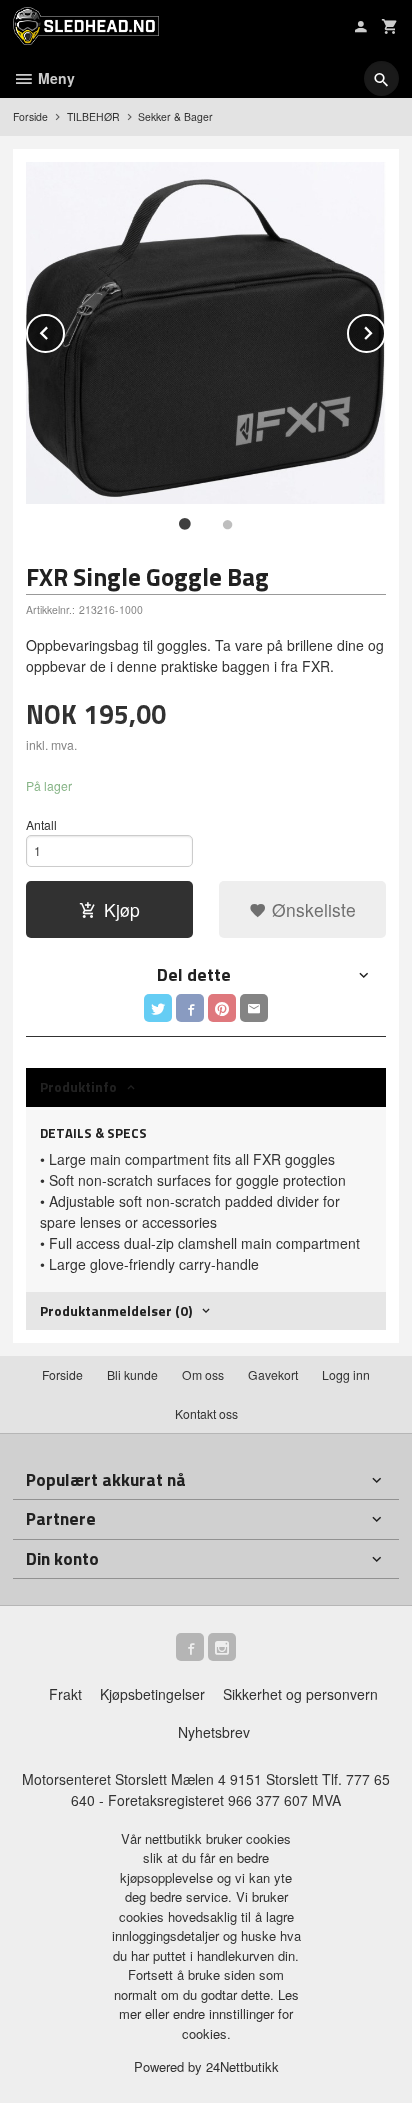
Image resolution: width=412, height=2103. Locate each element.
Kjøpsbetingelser (152, 1694)
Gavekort (273, 1374)
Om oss (203, 1374)
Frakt (65, 1694)
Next (385, 329)
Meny (54, 78)
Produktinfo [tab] (78, 1086)
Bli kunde (132, 1374)
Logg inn (346, 1374)
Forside (30, 116)
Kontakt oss (206, 1413)
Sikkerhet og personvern (300, 1694)
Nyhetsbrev (214, 1732)
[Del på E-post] (254, 1008)
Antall (41, 824)
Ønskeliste (311, 909)
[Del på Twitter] (158, 1008)
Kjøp (122, 909)
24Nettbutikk (242, 2066)
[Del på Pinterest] (222, 1008)
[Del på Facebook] (190, 1008)
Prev (64, 329)
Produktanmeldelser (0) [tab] (116, 1310)
